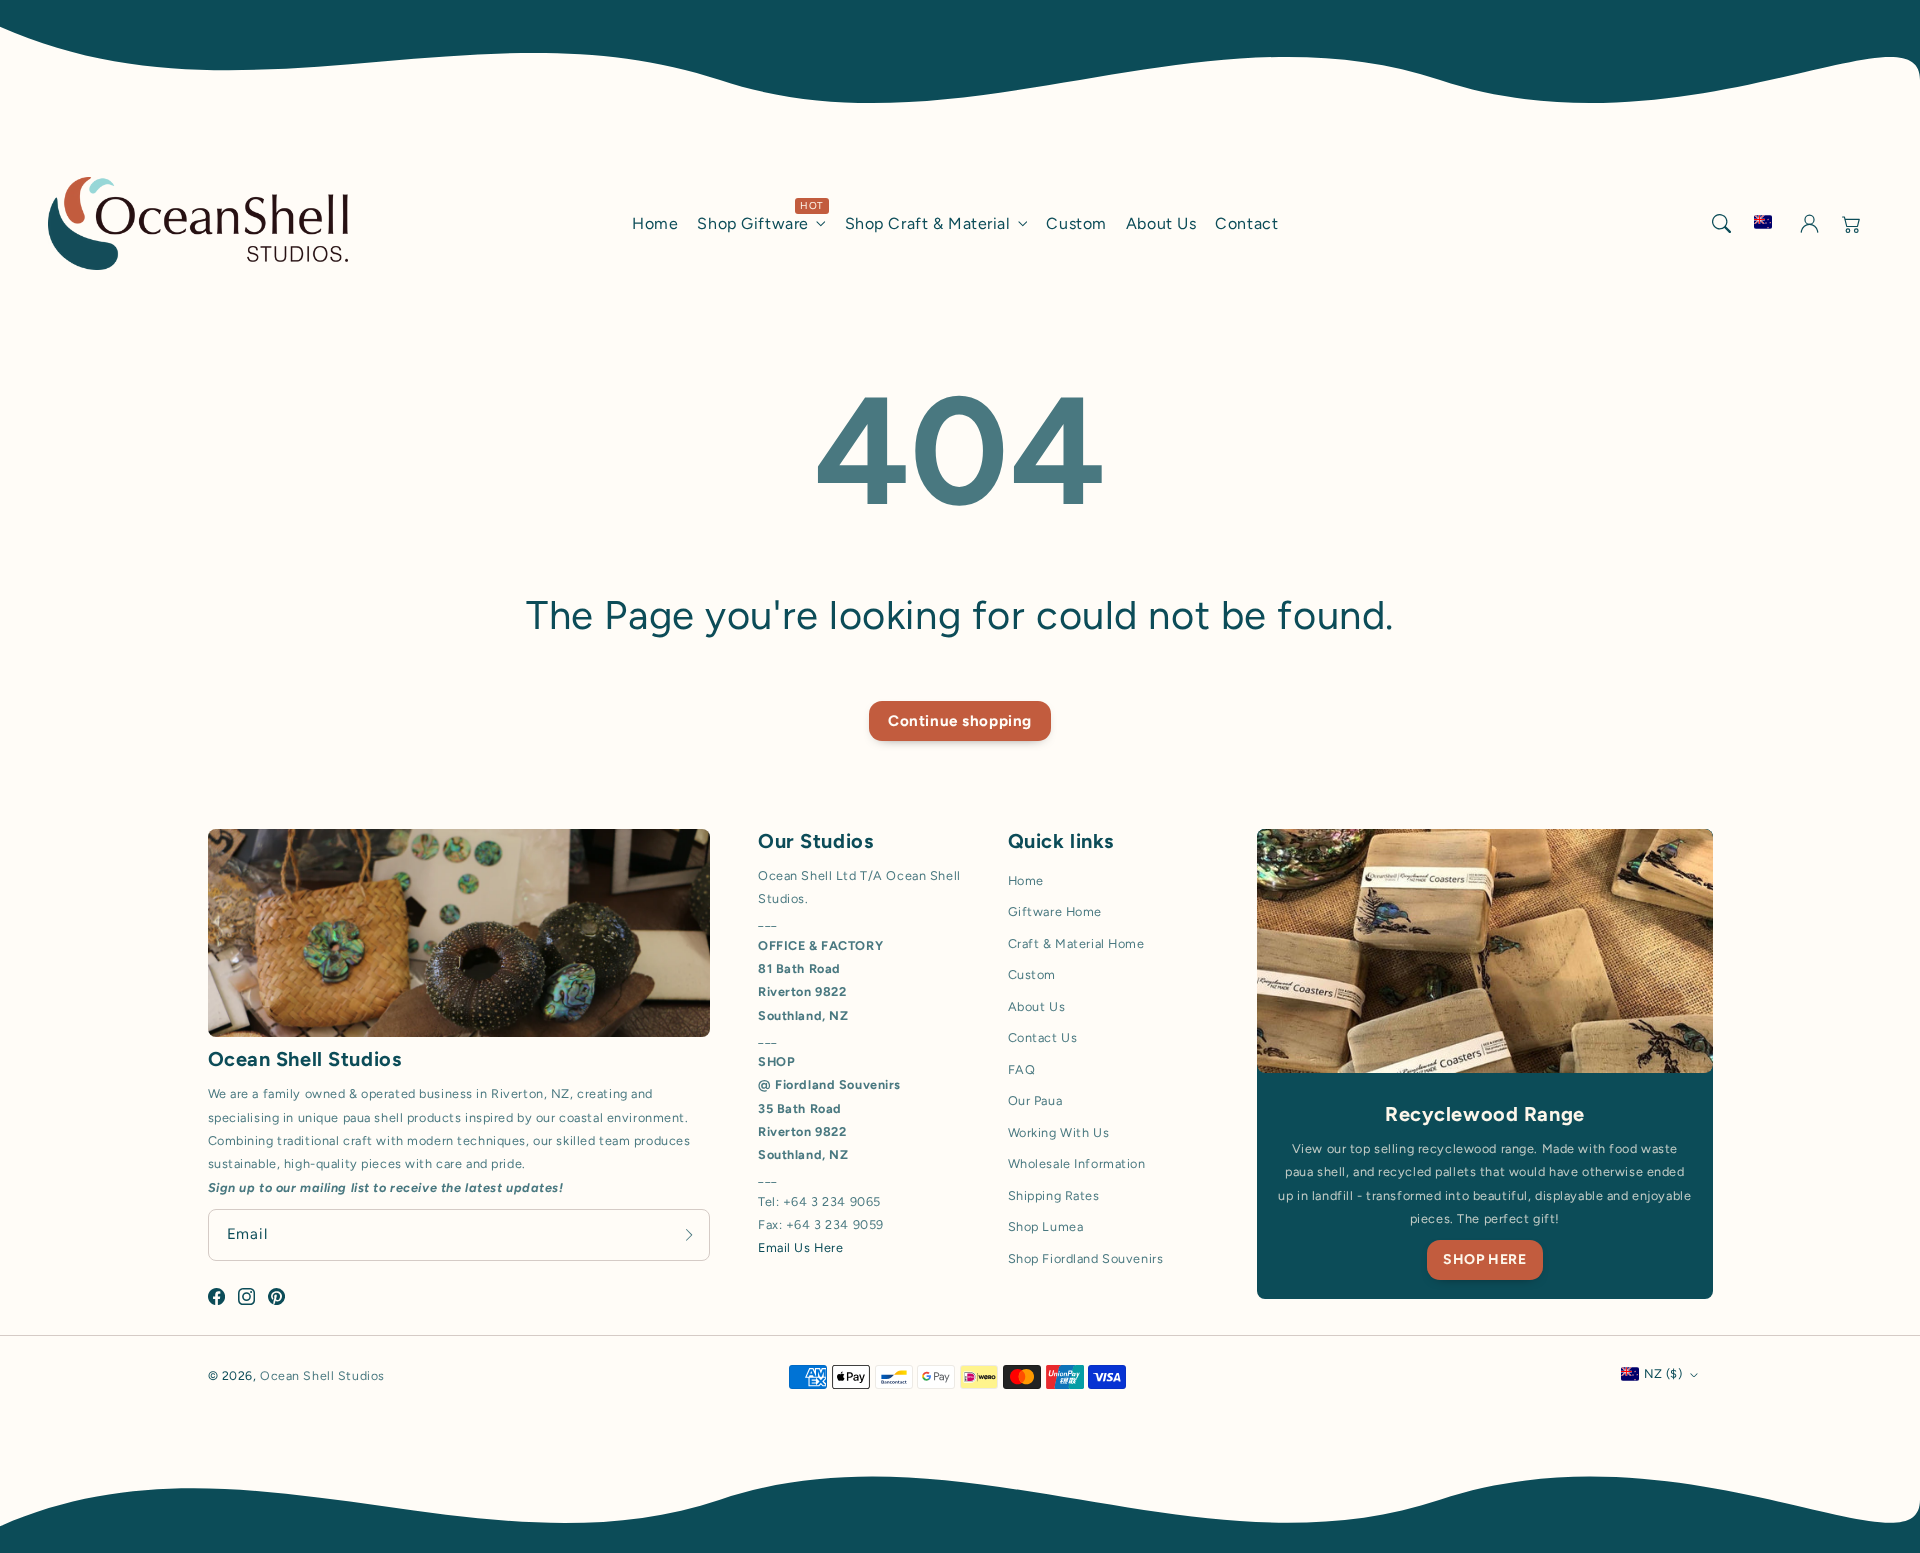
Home (1026, 880)
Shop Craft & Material (928, 223)
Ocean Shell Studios (322, 1375)
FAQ (1022, 1069)
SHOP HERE (1484, 1259)
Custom (1032, 974)
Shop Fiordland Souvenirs (1086, 1258)
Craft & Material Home (1076, 943)
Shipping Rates (1054, 1195)
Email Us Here (800, 1247)
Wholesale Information (1077, 1163)
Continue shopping (960, 721)
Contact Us (1043, 1037)
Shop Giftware (752, 223)
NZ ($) (1663, 1373)
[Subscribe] (689, 1234)
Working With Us (1059, 1132)
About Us (1037, 1006)
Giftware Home (1055, 911)
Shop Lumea (1046, 1226)
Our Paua (1035, 1100)
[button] (1721, 223)
